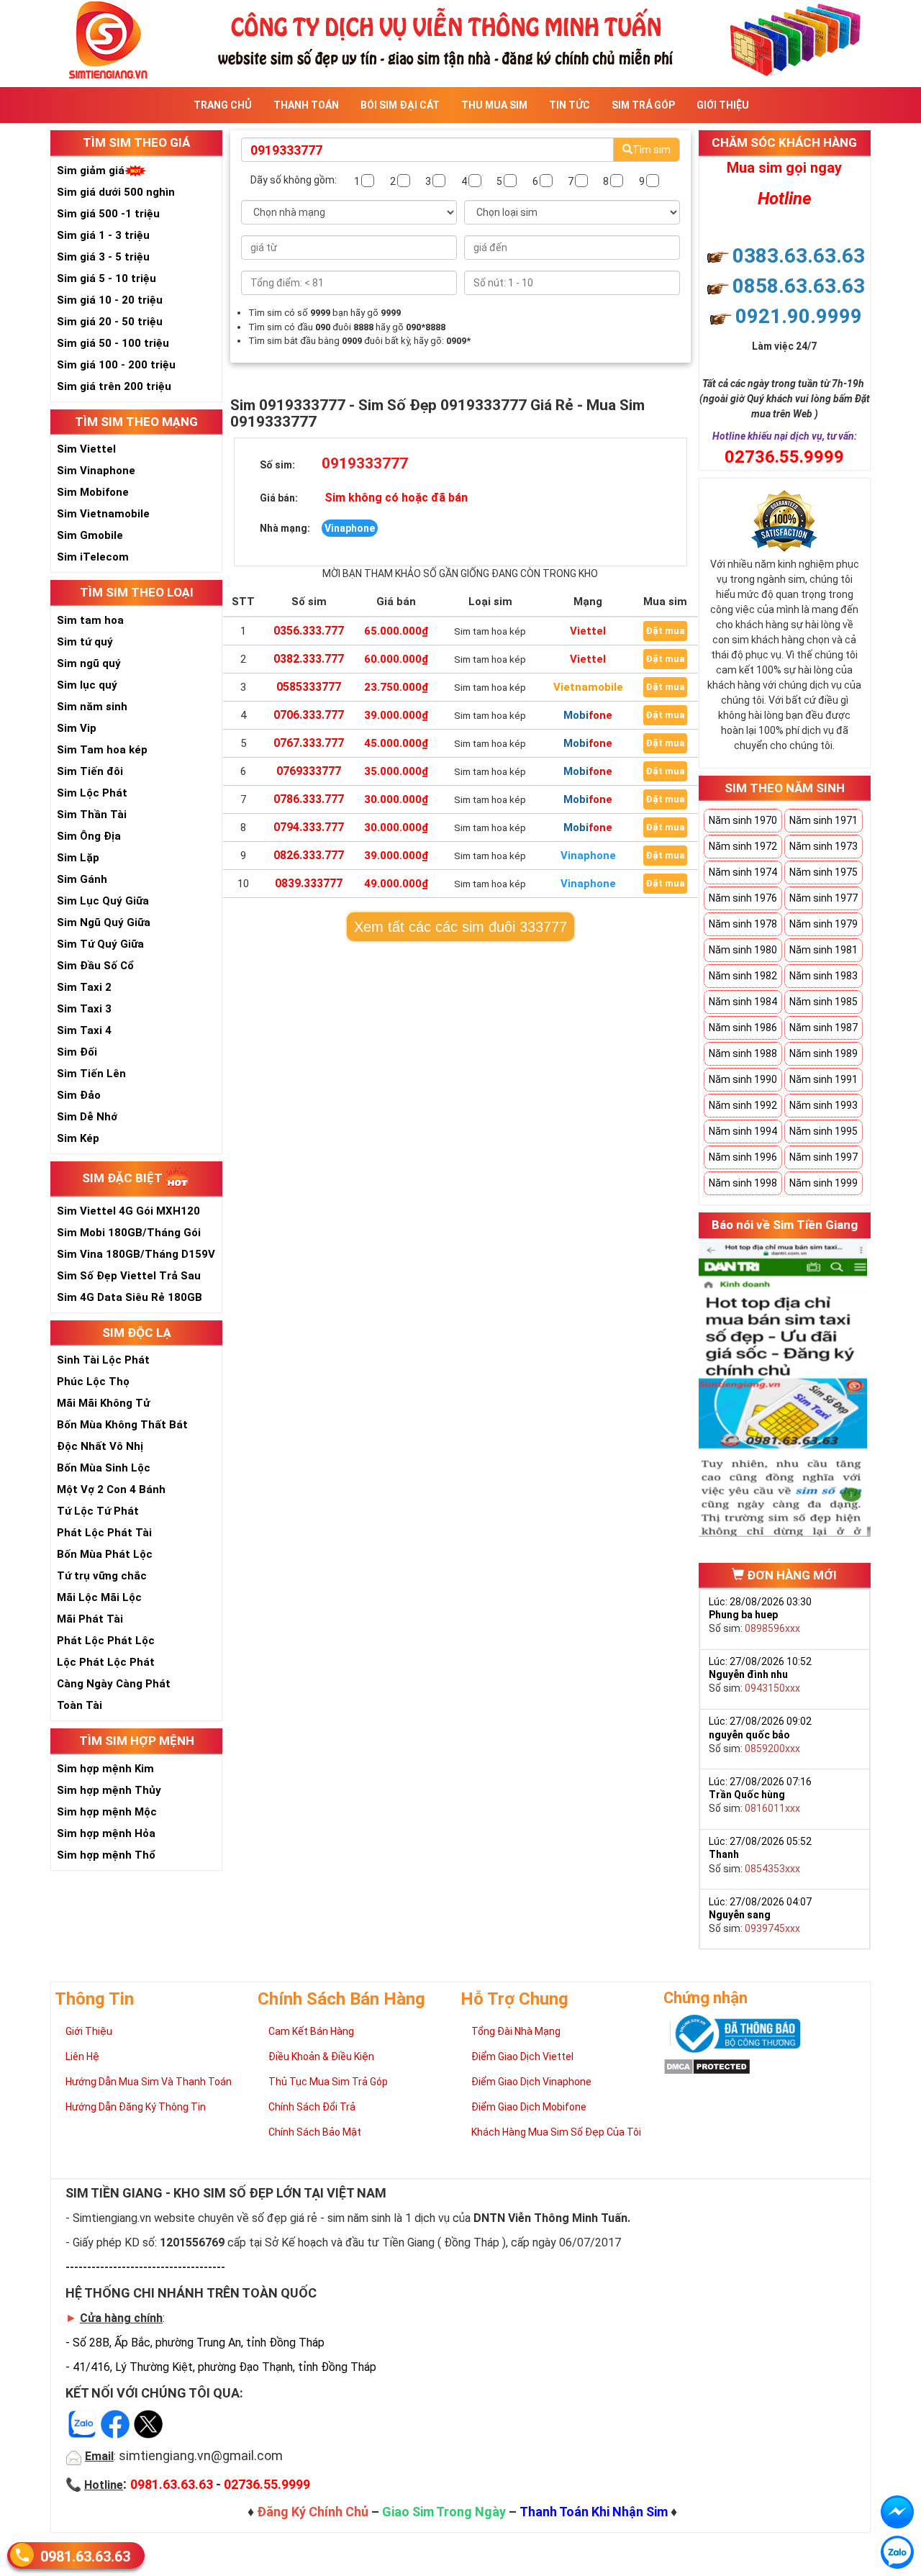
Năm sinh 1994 (743, 1131)
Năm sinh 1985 (824, 1002)
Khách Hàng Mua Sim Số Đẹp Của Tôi (556, 2132)
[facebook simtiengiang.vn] (897, 2512)
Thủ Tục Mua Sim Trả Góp (328, 2082)
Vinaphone (588, 856)
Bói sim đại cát (400, 105)
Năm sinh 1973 (824, 846)
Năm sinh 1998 (743, 1183)
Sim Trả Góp (643, 105)
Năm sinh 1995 (824, 1131)
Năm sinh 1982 (743, 976)
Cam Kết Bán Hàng (311, 2031)
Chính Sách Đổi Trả (312, 2107)
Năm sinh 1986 (743, 1028)
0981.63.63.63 (85, 2557)
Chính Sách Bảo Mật (315, 2132)
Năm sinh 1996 (743, 1157)
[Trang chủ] (460, 38)
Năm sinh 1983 (824, 976)
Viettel (588, 631)
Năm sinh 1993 (824, 1105)
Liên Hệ (82, 2056)
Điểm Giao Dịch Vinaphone (531, 2082)
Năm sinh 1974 (743, 872)
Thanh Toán (306, 105)
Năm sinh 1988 (743, 1053)
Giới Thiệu (723, 105)
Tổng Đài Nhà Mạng (516, 2031)
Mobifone (588, 715)
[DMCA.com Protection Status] (707, 2066)
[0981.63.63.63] (897, 2552)
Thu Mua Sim (494, 105)
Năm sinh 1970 (743, 820)
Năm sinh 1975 (824, 872)
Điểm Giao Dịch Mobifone (529, 2107)
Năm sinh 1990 (743, 1079)
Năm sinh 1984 (743, 1002)
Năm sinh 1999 (824, 1183)
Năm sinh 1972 (743, 846)
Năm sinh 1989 (824, 1053)
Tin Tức (570, 105)
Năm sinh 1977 (824, 898)
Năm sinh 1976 (743, 898)
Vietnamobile (588, 687)
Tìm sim (652, 150)
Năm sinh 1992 (743, 1105)
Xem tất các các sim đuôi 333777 (460, 927)
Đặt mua (665, 631)
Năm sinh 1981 (824, 950)
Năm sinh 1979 (824, 924)
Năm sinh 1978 (743, 924)
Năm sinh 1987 (824, 1028)
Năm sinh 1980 (743, 950)
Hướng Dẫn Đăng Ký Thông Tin (136, 2107)
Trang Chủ (223, 105)
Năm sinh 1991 (824, 1079)
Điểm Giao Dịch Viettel (522, 2056)
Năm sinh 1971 (824, 820)
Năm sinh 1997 (824, 1157)
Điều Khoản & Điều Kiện (321, 2056)
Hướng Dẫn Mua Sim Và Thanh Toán (149, 2082)
